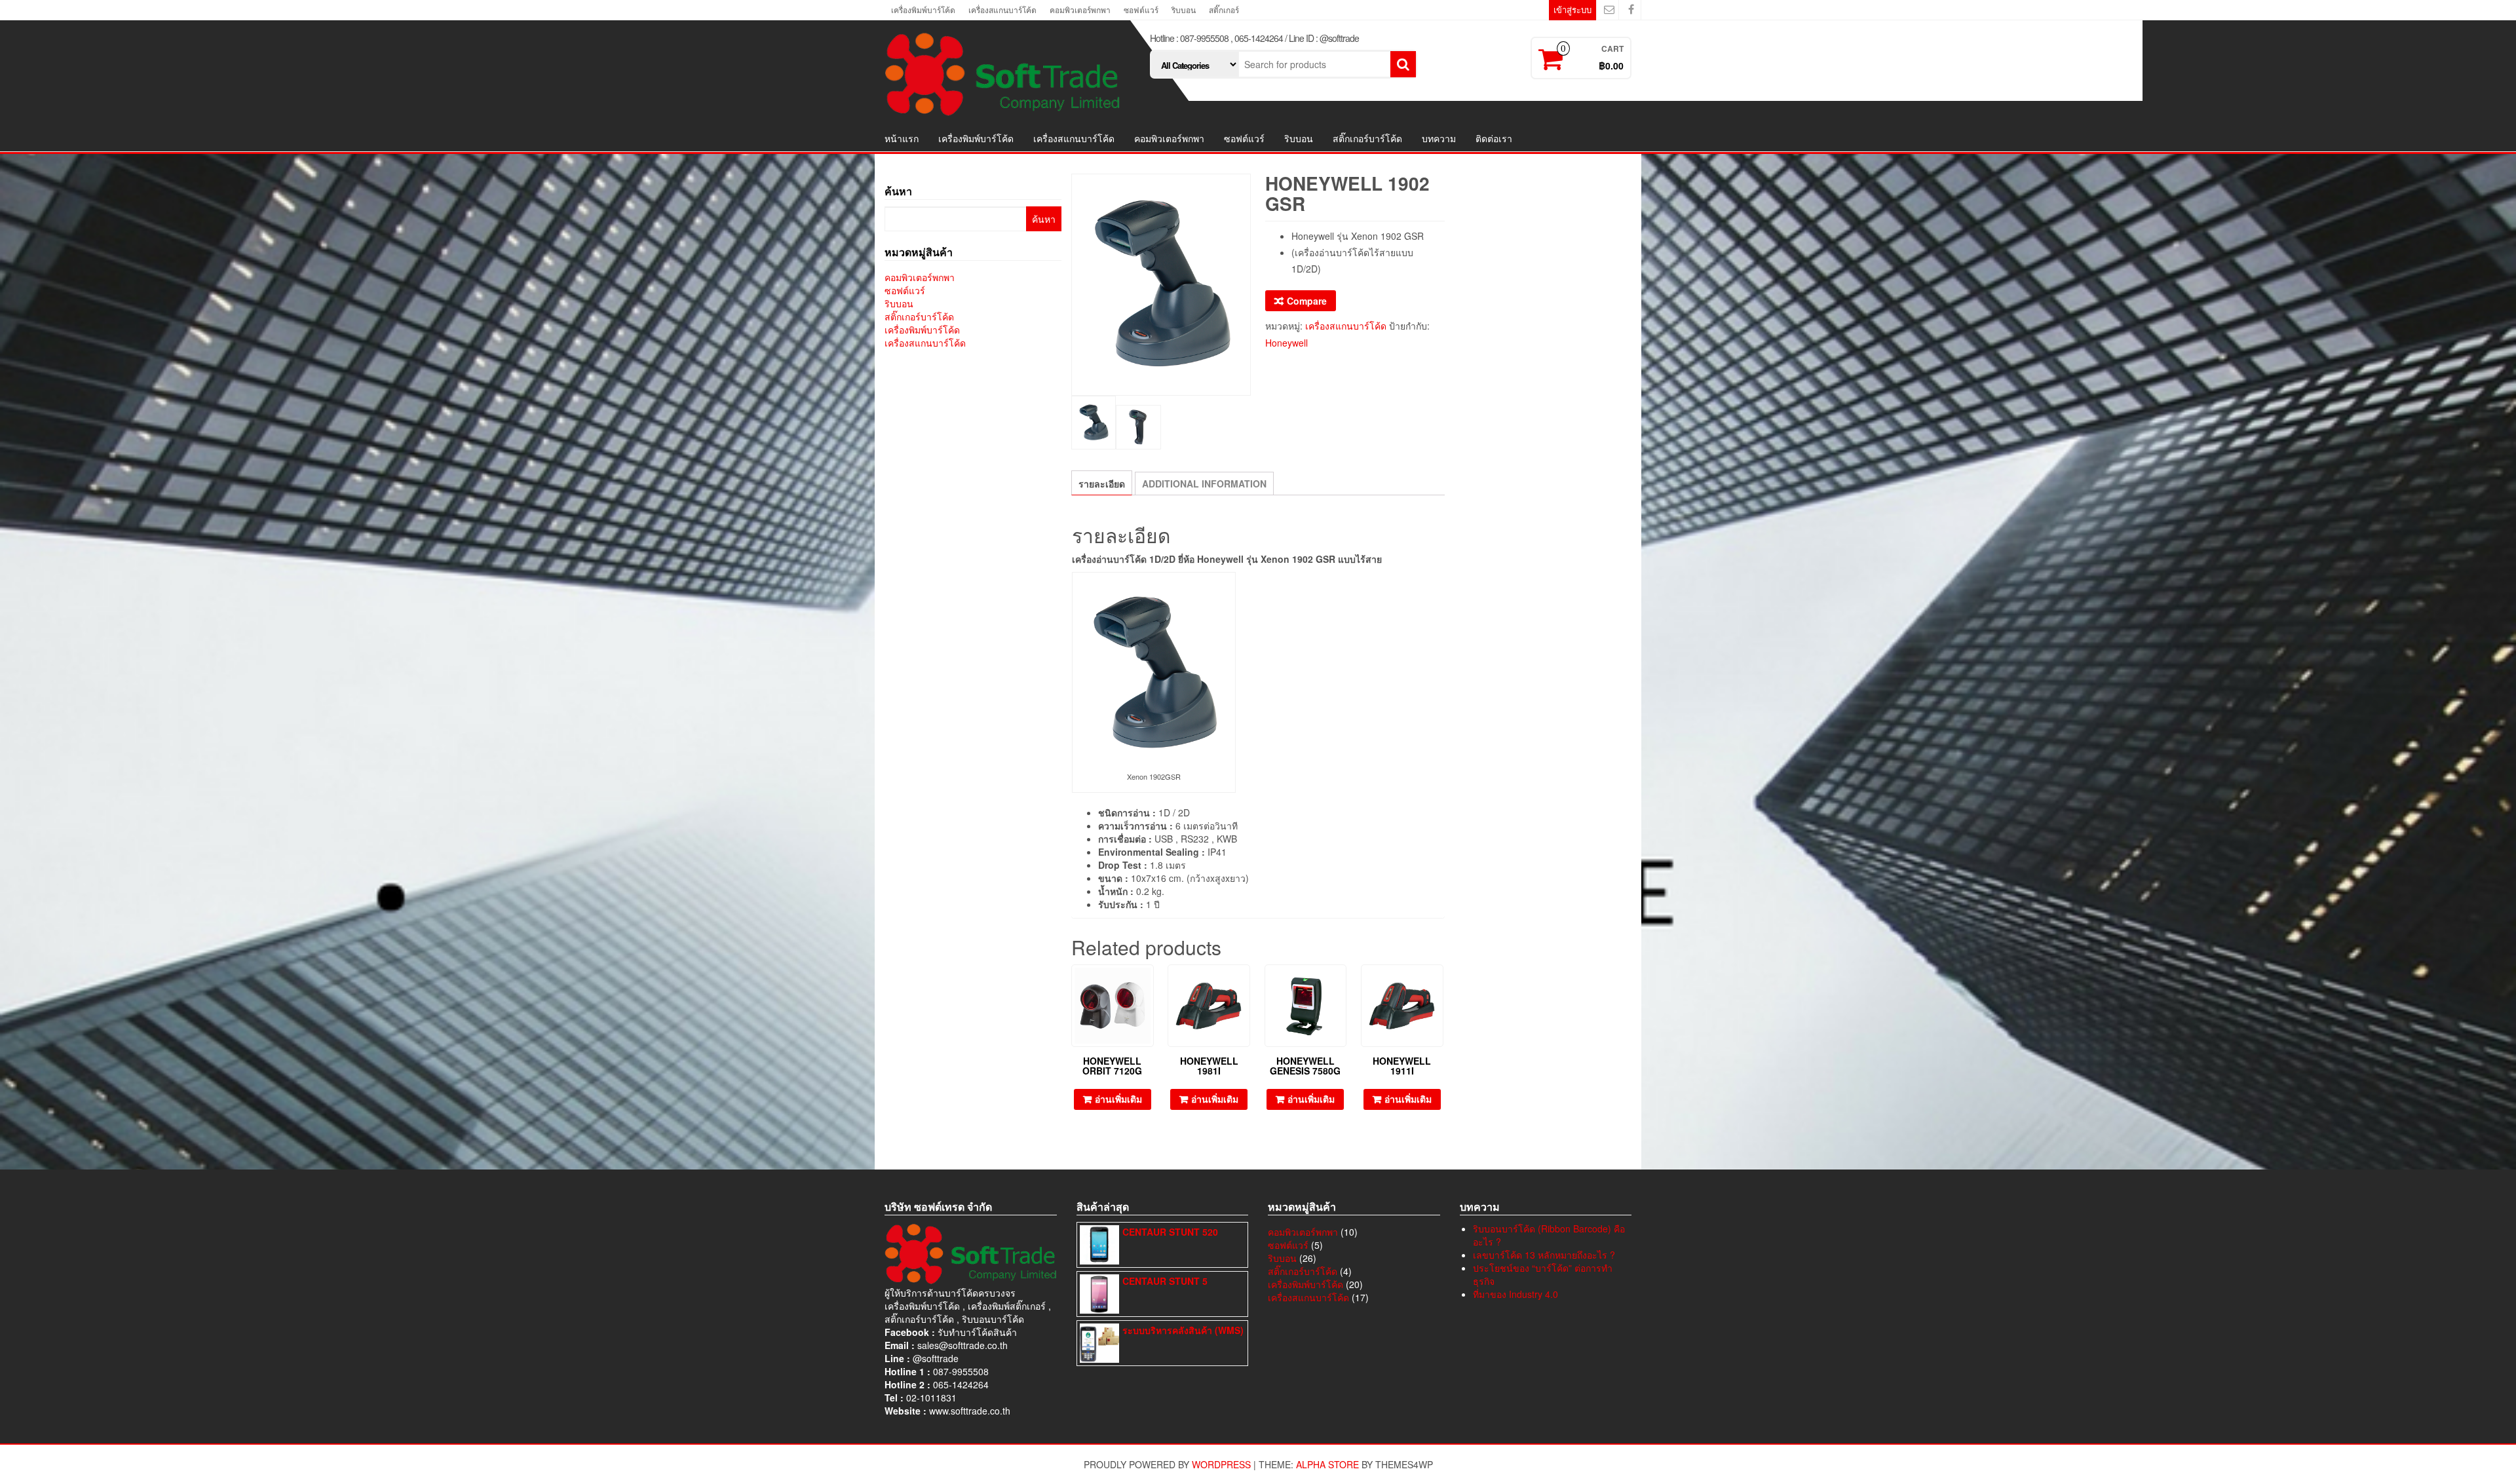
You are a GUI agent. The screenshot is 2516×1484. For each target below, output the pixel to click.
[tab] (1102, 483)
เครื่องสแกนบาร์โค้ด (1002, 10)
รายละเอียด (1102, 484)
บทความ (1439, 138)
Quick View (1148, 984)
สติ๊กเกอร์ (1224, 10)
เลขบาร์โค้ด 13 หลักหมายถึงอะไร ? (1544, 1255)
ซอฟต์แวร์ (1141, 10)
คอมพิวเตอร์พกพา (1080, 10)
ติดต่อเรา (1494, 138)
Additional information (1204, 484)
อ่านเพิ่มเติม (1118, 1099)
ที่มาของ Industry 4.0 (1515, 1294)
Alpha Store (1327, 1464)
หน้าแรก (902, 138)
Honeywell (1287, 343)
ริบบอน (1184, 10)
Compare (1307, 301)
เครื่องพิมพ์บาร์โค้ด (923, 10)
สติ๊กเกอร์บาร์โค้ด (1367, 138)
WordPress (1221, 1464)
